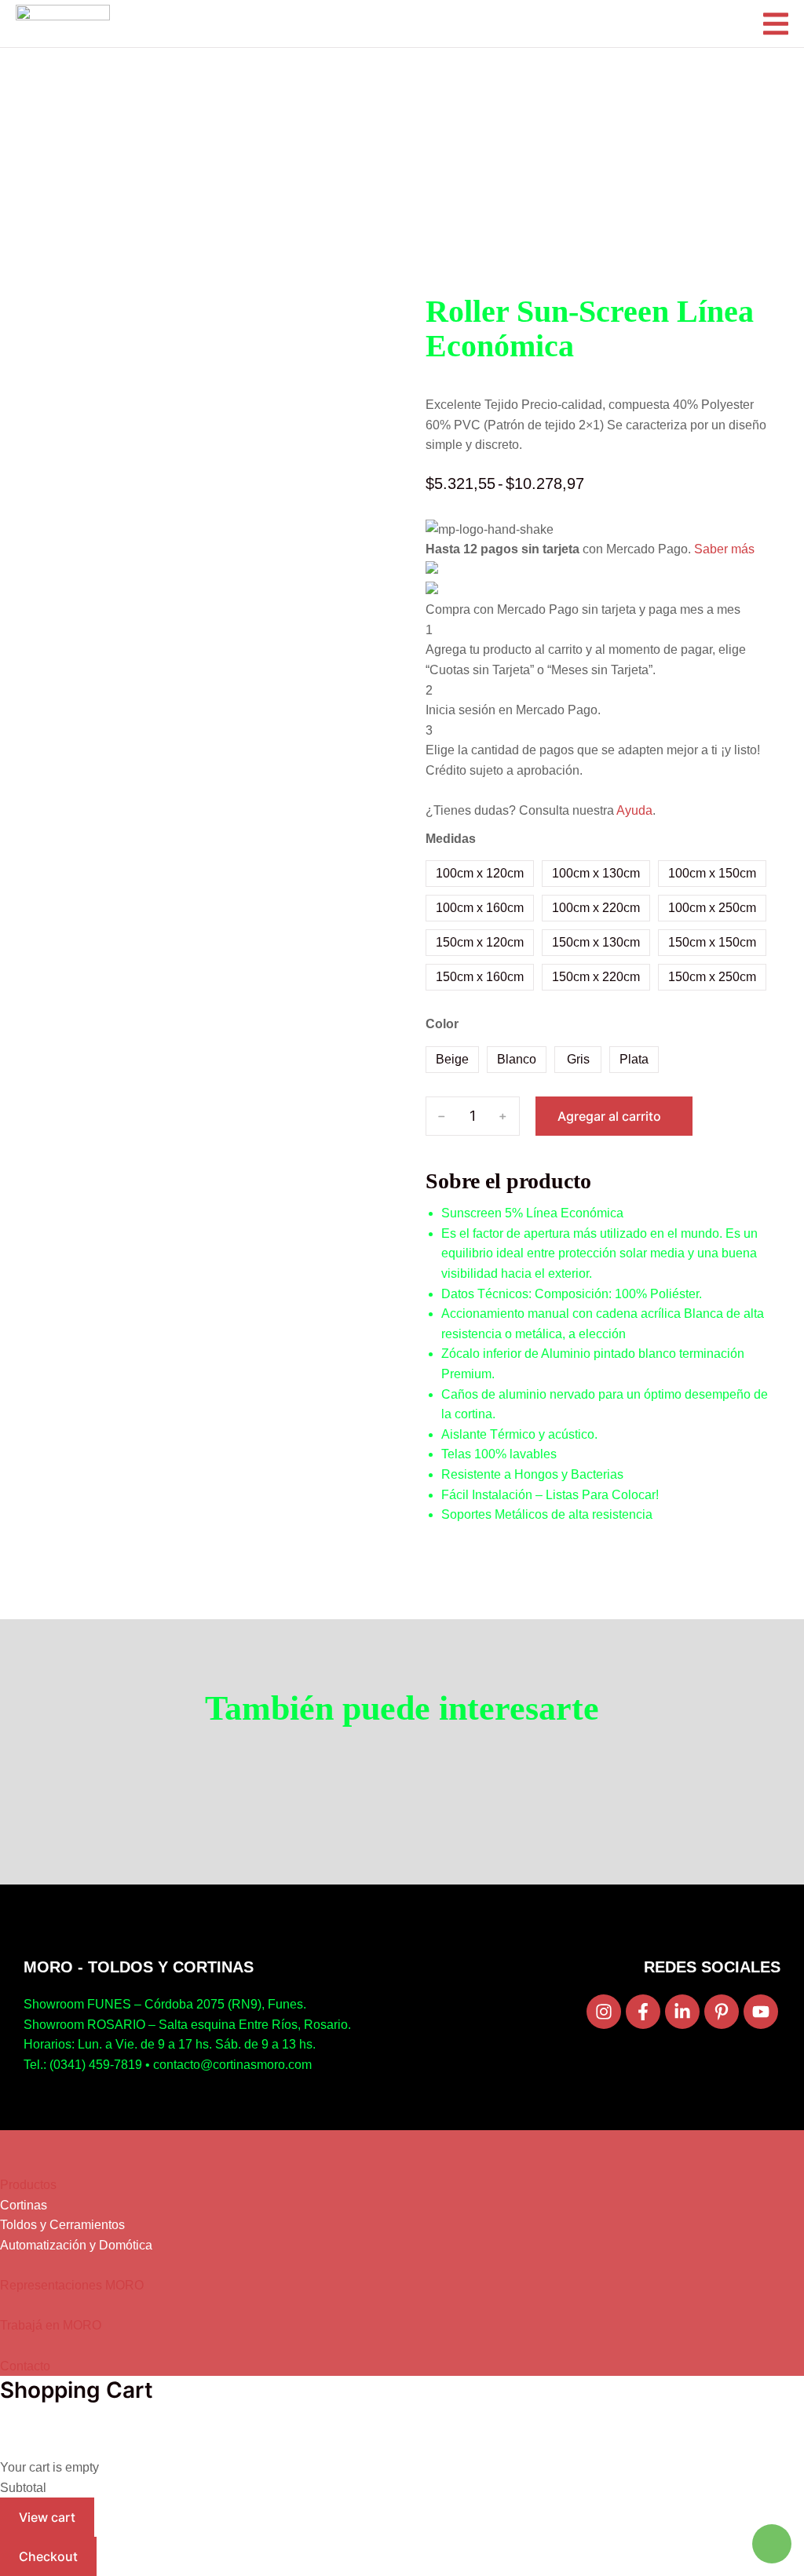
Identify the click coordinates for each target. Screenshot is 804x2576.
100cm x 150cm (712, 873)
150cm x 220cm (596, 977)
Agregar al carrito (609, 1116)
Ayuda (634, 810)
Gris (578, 1059)
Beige (452, 1059)
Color (442, 1024)
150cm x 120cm (480, 942)
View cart (47, 2517)
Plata (634, 1059)
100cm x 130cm (596, 873)
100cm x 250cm (712, 908)
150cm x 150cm (712, 942)
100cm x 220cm (596, 908)
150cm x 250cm (712, 977)
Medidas (451, 839)
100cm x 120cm (480, 873)
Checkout (48, 2556)
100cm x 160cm (480, 908)
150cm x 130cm (596, 942)
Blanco (517, 1059)
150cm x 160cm (480, 977)
